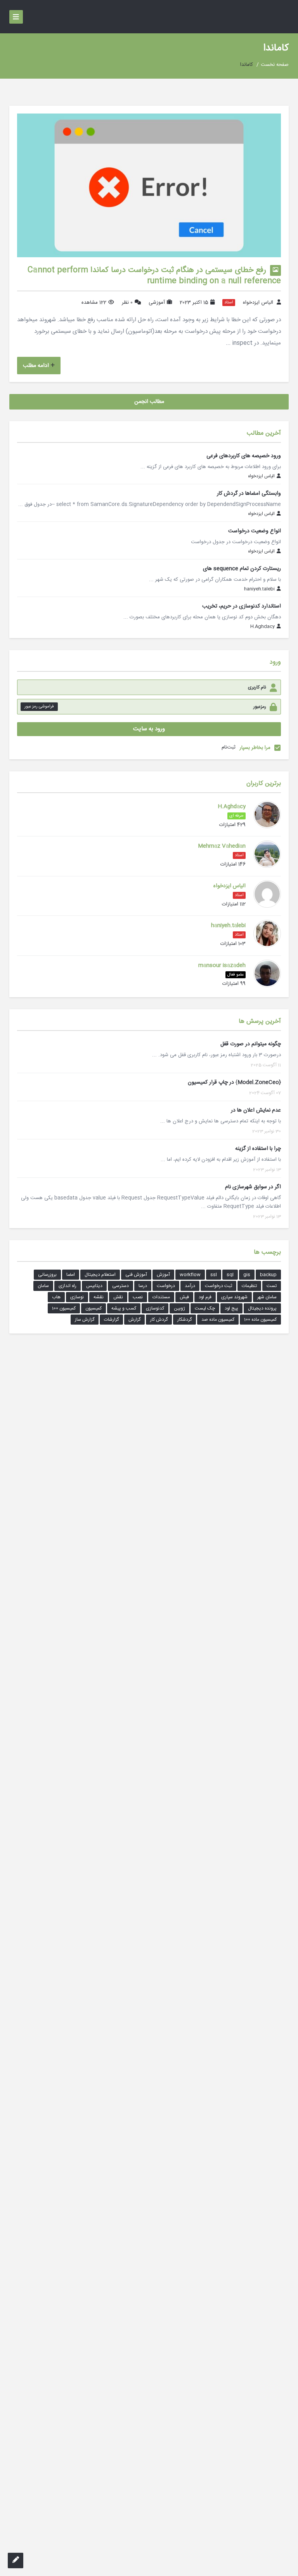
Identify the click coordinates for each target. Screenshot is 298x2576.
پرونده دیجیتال (262, 1308)
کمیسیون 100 (64, 1308)
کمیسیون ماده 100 (260, 1320)
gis (247, 1275)
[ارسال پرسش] (16, 2561)
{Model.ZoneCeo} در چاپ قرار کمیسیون (234, 1082)
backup (268, 1275)
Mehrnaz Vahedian (222, 846)
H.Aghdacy (262, 627)
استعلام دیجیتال (100, 1275)
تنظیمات (249, 1286)
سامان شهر (267, 1297)
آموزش (163, 1275)
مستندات (161, 1297)
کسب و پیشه (124, 1308)
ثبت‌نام (229, 747)
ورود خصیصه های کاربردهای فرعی (244, 456)
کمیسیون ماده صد (218, 1320)
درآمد (190, 1286)
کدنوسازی (155, 1308)
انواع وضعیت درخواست (255, 531)
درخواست (166, 1286)
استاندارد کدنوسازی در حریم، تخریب (242, 606)
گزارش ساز (85, 1320)
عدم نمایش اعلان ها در (256, 1110)
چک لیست (205, 1308)
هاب (56, 1297)
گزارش (134, 1320)
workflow (190, 1275)
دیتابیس (94, 1286)
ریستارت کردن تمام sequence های (242, 569)
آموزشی (157, 303)
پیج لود (231, 1308)
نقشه (99, 1297)
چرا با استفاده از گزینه (258, 1149)
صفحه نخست (275, 65)
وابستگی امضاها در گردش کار (249, 494)
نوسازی (77, 1297)
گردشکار (185, 1320)
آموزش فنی (136, 1275)
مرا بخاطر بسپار (255, 748)
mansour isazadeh (222, 965)
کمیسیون (94, 1308)
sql (230, 1275)
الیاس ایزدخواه (258, 303)
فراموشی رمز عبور (39, 707)
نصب (138, 1297)
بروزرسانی (47, 1275)
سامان (43, 1286)
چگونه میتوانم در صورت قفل (251, 1044)
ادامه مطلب (36, 366)
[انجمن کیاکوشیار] (279, 17)
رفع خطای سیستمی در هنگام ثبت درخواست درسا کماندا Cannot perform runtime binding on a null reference (154, 276)
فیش (184, 1297)
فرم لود (205, 1297)
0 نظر (127, 303)
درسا (143, 1286)
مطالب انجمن (149, 402)
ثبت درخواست (218, 1286)
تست (272, 1286)
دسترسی (120, 1286)
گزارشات (111, 1320)
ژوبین (179, 1308)
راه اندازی (68, 1286)
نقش (118, 1297)
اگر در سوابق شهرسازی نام (253, 1187)
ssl (214, 1275)
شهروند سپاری (234, 1297)
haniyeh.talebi (259, 589)
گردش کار (159, 1320)
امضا (71, 1275)
